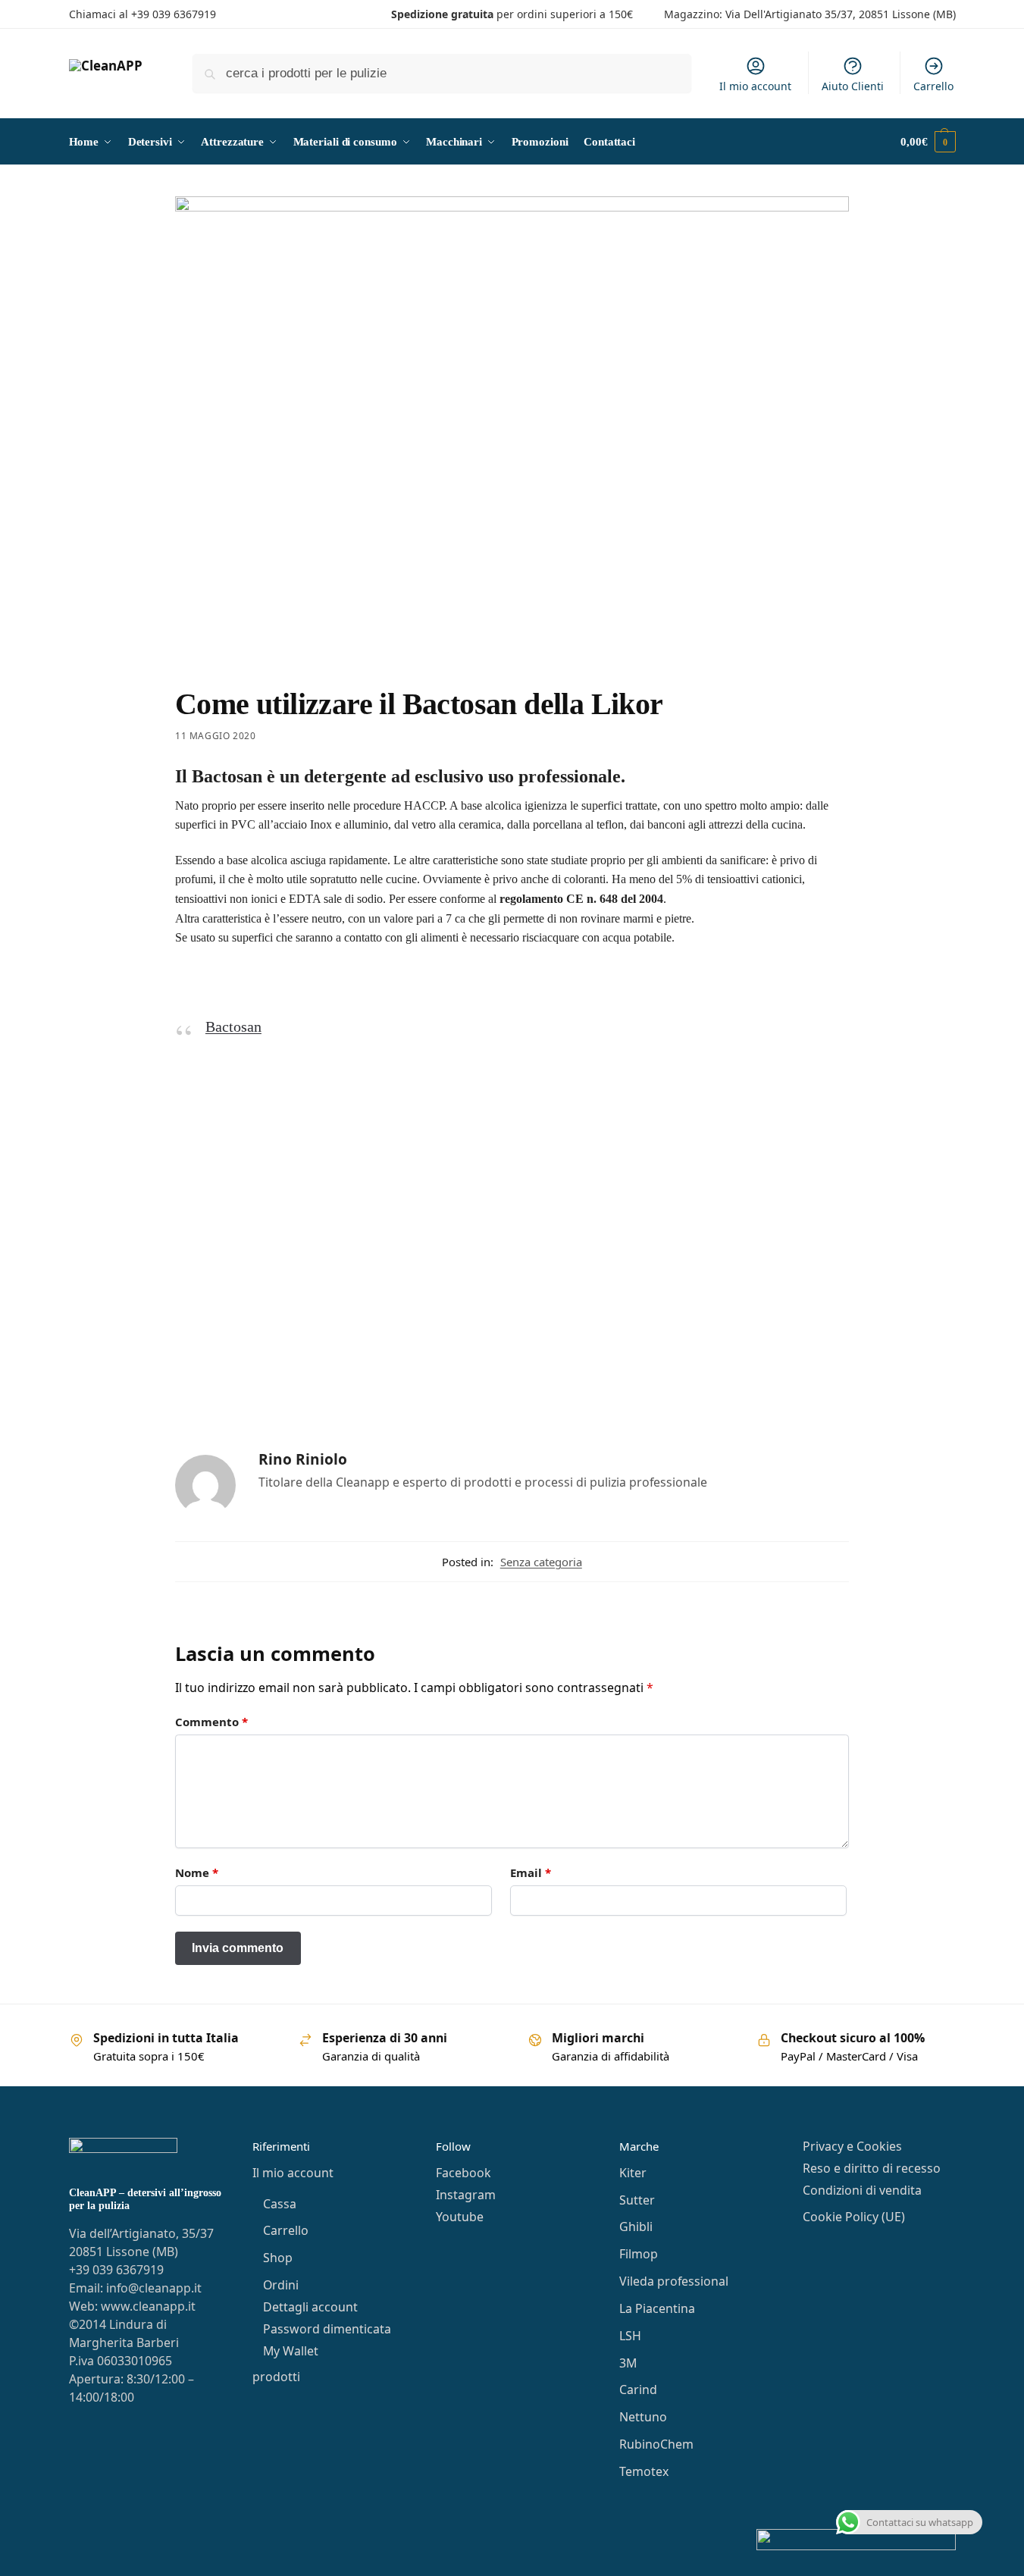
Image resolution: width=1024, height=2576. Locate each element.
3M (628, 2363)
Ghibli (636, 2227)
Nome (197, 1872)
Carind (638, 2390)
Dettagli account (310, 2307)
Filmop (639, 2254)
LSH (630, 2336)
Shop (278, 2258)
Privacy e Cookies (852, 2146)
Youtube (460, 2217)
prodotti (276, 2377)
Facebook (463, 2173)
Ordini (281, 2285)
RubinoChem (656, 2444)
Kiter (633, 2173)
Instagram (466, 2195)
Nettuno (643, 2417)
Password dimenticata (327, 2329)
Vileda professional (674, 2281)
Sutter (637, 2200)
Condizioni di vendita (862, 2190)
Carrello (933, 86)
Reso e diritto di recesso (872, 2168)
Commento (211, 1722)
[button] (928, 142)
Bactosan (233, 1026)
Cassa (280, 2204)
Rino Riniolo (303, 1459)
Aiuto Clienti (853, 86)
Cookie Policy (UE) (854, 2217)
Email (531, 1872)
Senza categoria (541, 1562)
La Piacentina (657, 2308)
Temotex (644, 2471)
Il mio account (755, 86)
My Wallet (291, 2351)
